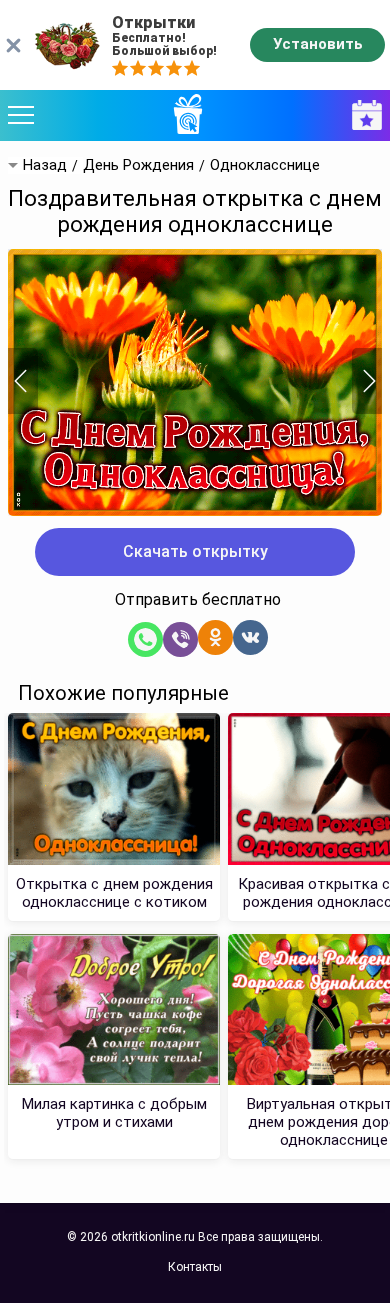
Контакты (195, 1267)
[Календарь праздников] (362, 115)
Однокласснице (265, 165)
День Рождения (138, 165)
